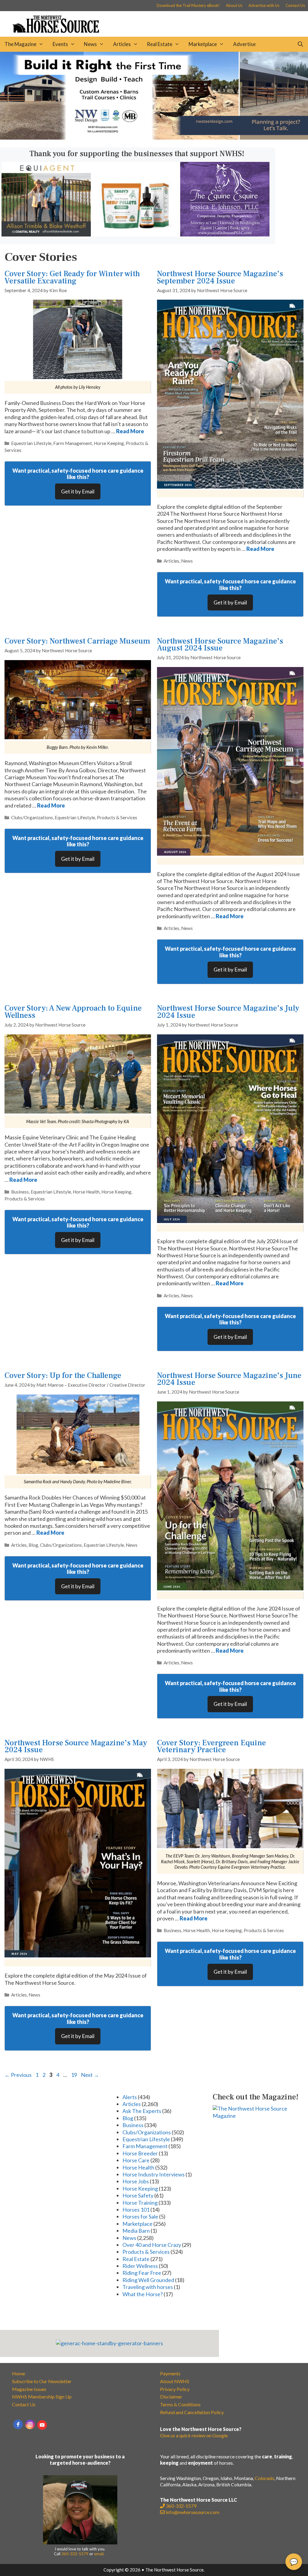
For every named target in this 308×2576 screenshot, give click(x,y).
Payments (170, 2373)
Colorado (265, 2478)
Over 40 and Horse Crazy (152, 2245)
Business (20, 1192)
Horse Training (140, 2203)
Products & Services (117, 817)
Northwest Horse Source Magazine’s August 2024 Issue (220, 645)
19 (75, 2075)
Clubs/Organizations (32, 817)
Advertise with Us (264, 5)
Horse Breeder (140, 2153)
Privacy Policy (175, 2389)
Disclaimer (171, 2397)
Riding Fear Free (142, 2273)
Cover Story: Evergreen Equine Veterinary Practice (211, 1746)
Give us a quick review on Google (194, 2435)
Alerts (130, 2097)
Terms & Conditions (180, 2404)
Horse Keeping (109, 443)
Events (60, 44)
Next (90, 2075)
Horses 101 (136, 2210)
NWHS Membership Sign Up (42, 2397)
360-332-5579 (75, 2554)
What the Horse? (143, 2294)
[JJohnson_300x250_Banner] (225, 234)
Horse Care (136, 2160)
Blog (33, 1545)
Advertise (244, 44)
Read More (130, 431)
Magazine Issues (29, 2389)
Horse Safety (138, 2195)
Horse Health (86, 1192)
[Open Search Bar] (300, 44)
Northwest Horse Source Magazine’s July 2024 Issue (228, 1012)
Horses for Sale (140, 2216)
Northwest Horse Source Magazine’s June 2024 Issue (229, 1379)
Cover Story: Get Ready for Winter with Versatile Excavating (72, 277)
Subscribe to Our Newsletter (42, 2381)
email (99, 2554)
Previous (18, 2075)
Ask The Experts (142, 2111)
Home (18, 2373)
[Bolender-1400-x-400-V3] (154, 137)
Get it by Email (78, 491)
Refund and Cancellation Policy (192, 2412)
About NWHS (175, 2381)
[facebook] (18, 2424)
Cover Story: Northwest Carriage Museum (77, 641)
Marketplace (203, 44)
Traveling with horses (148, 2287)
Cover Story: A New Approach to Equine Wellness (73, 1012)
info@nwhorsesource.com (192, 2512)
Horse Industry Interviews (154, 2174)
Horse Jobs (136, 2181)
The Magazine (20, 44)
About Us (234, 5)
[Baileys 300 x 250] (136, 234)
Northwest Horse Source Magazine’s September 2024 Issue (220, 277)
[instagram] (30, 2424)
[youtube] (42, 2425)
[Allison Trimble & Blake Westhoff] (46, 234)
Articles (122, 44)
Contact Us (295, 5)
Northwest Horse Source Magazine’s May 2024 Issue (76, 1746)
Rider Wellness (140, 2266)
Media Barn (136, 2231)
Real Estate (160, 44)
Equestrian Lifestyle (31, 443)
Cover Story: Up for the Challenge (63, 1376)
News (90, 44)
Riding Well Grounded (148, 2280)
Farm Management (73, 443)
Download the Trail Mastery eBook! (188, 5)
